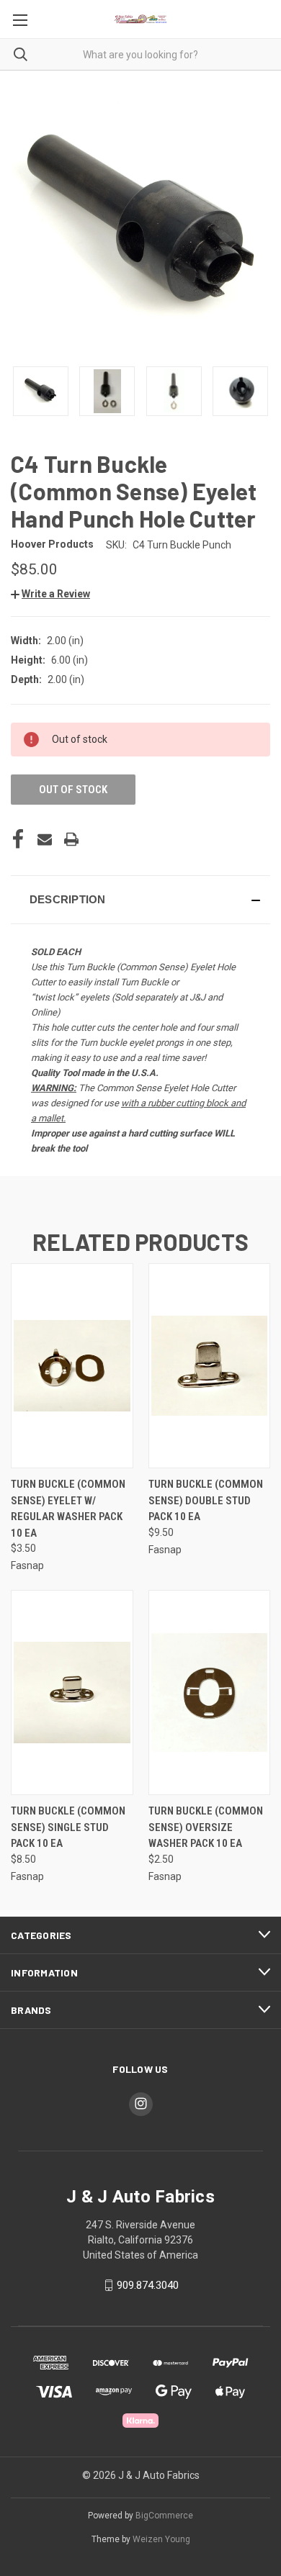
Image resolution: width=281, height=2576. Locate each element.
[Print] (71, 839)
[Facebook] (18, 839)
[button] (50, 594)
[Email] (45, 839)
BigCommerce (164, 2516)
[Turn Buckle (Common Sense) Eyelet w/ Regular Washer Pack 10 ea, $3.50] (72, 1366)
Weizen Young (161, 2539)
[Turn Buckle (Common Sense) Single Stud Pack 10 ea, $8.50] (72, 1693)
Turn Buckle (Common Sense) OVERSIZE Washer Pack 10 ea (206, 1827)
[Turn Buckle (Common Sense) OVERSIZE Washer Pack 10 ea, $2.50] (210, 1693)
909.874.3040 (148, 2285)
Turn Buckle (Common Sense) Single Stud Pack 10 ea (68, 1827)
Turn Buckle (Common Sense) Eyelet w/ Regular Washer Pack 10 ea (68, 1509)
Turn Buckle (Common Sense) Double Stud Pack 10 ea (206, 1500)
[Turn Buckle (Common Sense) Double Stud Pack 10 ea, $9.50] (210, 1366)
